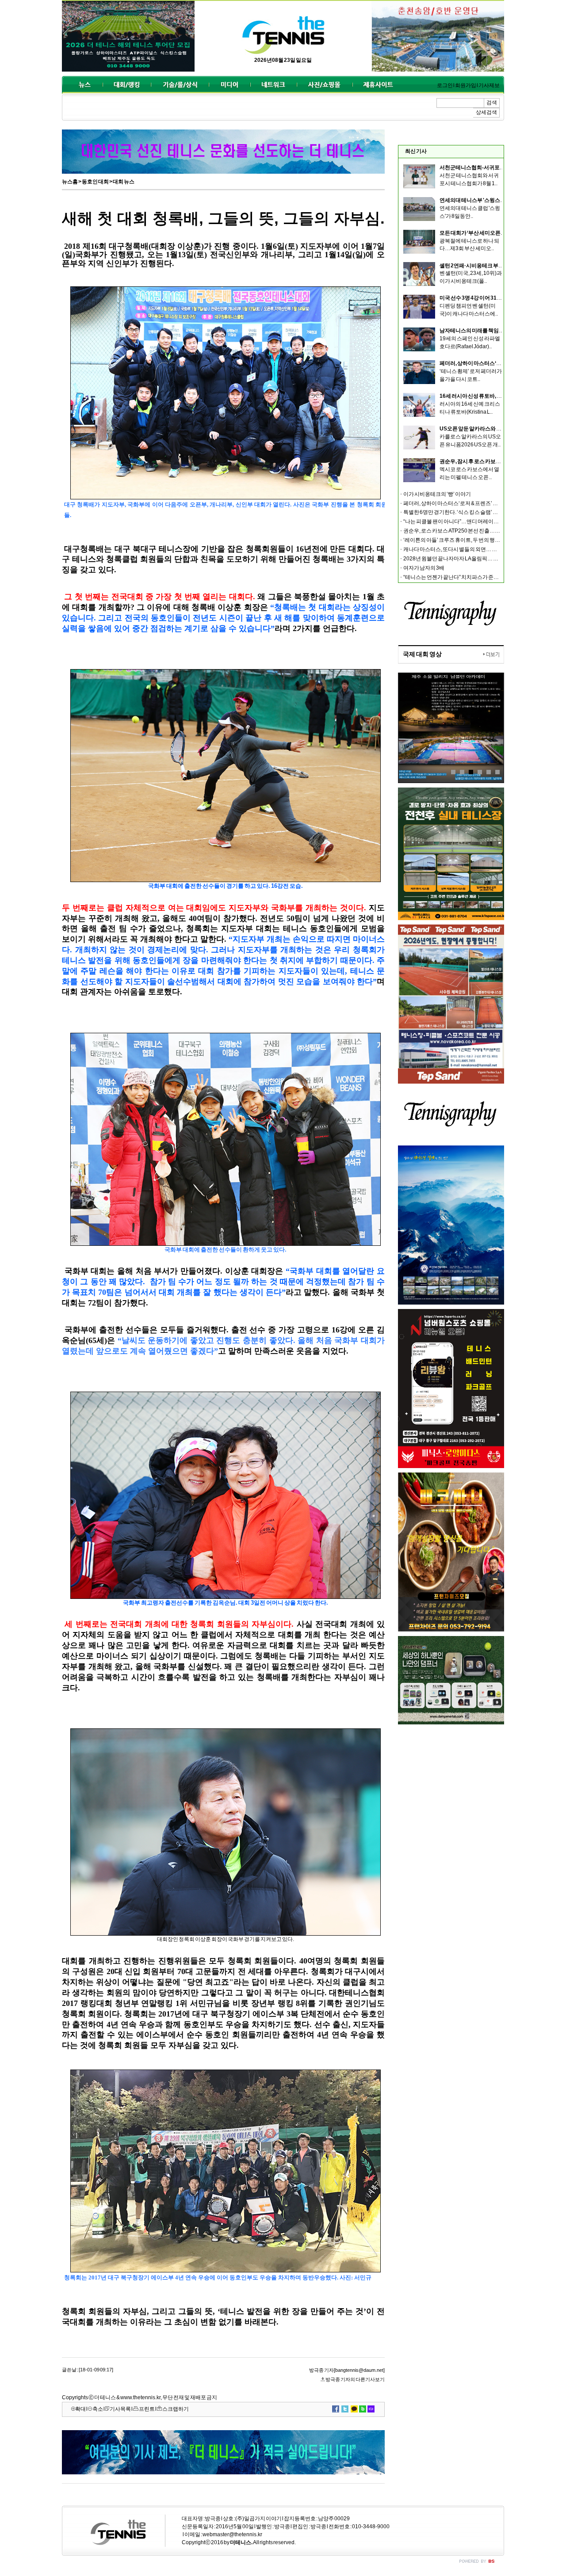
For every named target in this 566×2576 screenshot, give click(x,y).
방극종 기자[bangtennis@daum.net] (347, 2370)
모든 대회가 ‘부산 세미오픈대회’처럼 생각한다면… (497, 233)
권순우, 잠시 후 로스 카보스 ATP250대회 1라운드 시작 (501, 461)
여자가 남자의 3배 (424, 568)
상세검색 (486, 112)
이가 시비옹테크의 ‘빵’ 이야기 (437, 494)
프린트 (147, 2409)
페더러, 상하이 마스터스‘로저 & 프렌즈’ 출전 (490, 363)
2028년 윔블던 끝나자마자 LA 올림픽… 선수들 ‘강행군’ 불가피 (474, 559)
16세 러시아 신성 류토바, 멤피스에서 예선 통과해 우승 (501, 396)
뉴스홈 (70, 182)
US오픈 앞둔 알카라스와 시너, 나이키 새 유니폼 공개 (499, 429)
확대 (80, 2409)
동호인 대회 (95, 182)
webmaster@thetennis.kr (232, 2534)
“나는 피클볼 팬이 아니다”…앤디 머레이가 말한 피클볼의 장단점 (476, 521)
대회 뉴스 (124, 182)
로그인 (445, 85)
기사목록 (120, 2409)
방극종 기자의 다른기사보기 (355, 2379)
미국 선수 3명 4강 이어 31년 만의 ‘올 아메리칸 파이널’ (499, 298)
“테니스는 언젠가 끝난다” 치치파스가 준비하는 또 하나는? (469, 577)
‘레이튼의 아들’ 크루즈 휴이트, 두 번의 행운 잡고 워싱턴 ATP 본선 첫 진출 (484, 540)
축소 (98, 2409)
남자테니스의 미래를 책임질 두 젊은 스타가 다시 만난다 (502, 331)
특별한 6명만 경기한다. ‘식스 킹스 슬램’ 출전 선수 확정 (464, 512)
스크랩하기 (176, 2409)
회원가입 (466, 85)
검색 (492, 103)
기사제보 (489, 85)
